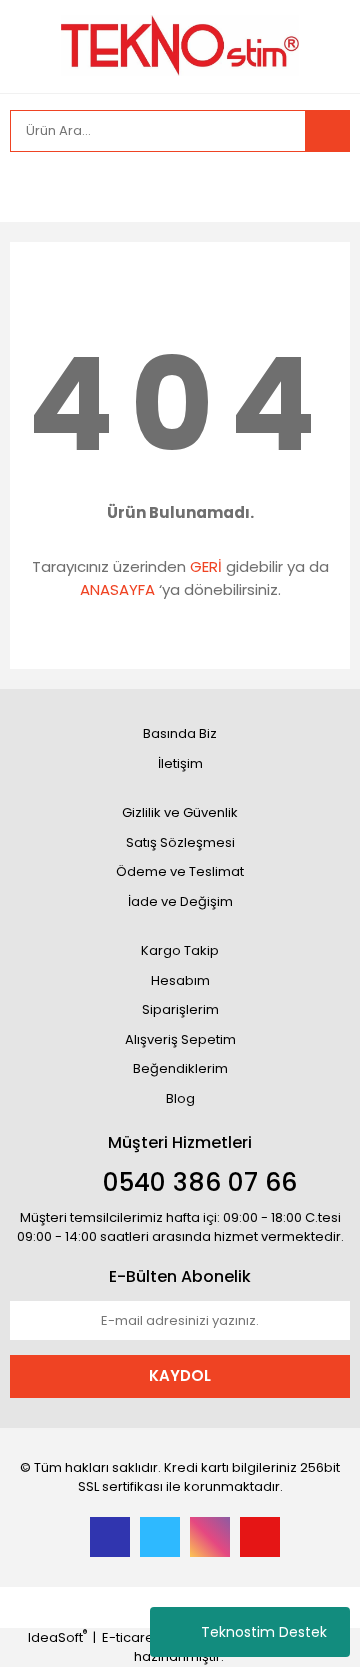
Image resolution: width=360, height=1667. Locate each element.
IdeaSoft (57, 1637)
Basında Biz (180, 733)
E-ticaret (130, 1637)
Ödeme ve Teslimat (180, 871)
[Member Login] (30, 187)
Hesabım (180, 980)
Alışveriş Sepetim (180, 1039)
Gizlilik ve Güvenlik (180, 812)
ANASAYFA (117, 589)
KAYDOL (180, 1375)
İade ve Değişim (180, 901)
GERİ (206, 566)
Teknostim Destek (264, 1632)
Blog (180, 1098)
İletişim (180, 763)
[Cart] (320, 187)
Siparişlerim (180, 1009)
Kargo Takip (180, 950)
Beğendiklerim (180, 1068)
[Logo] (180, 44)
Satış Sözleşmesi (180, 842)
